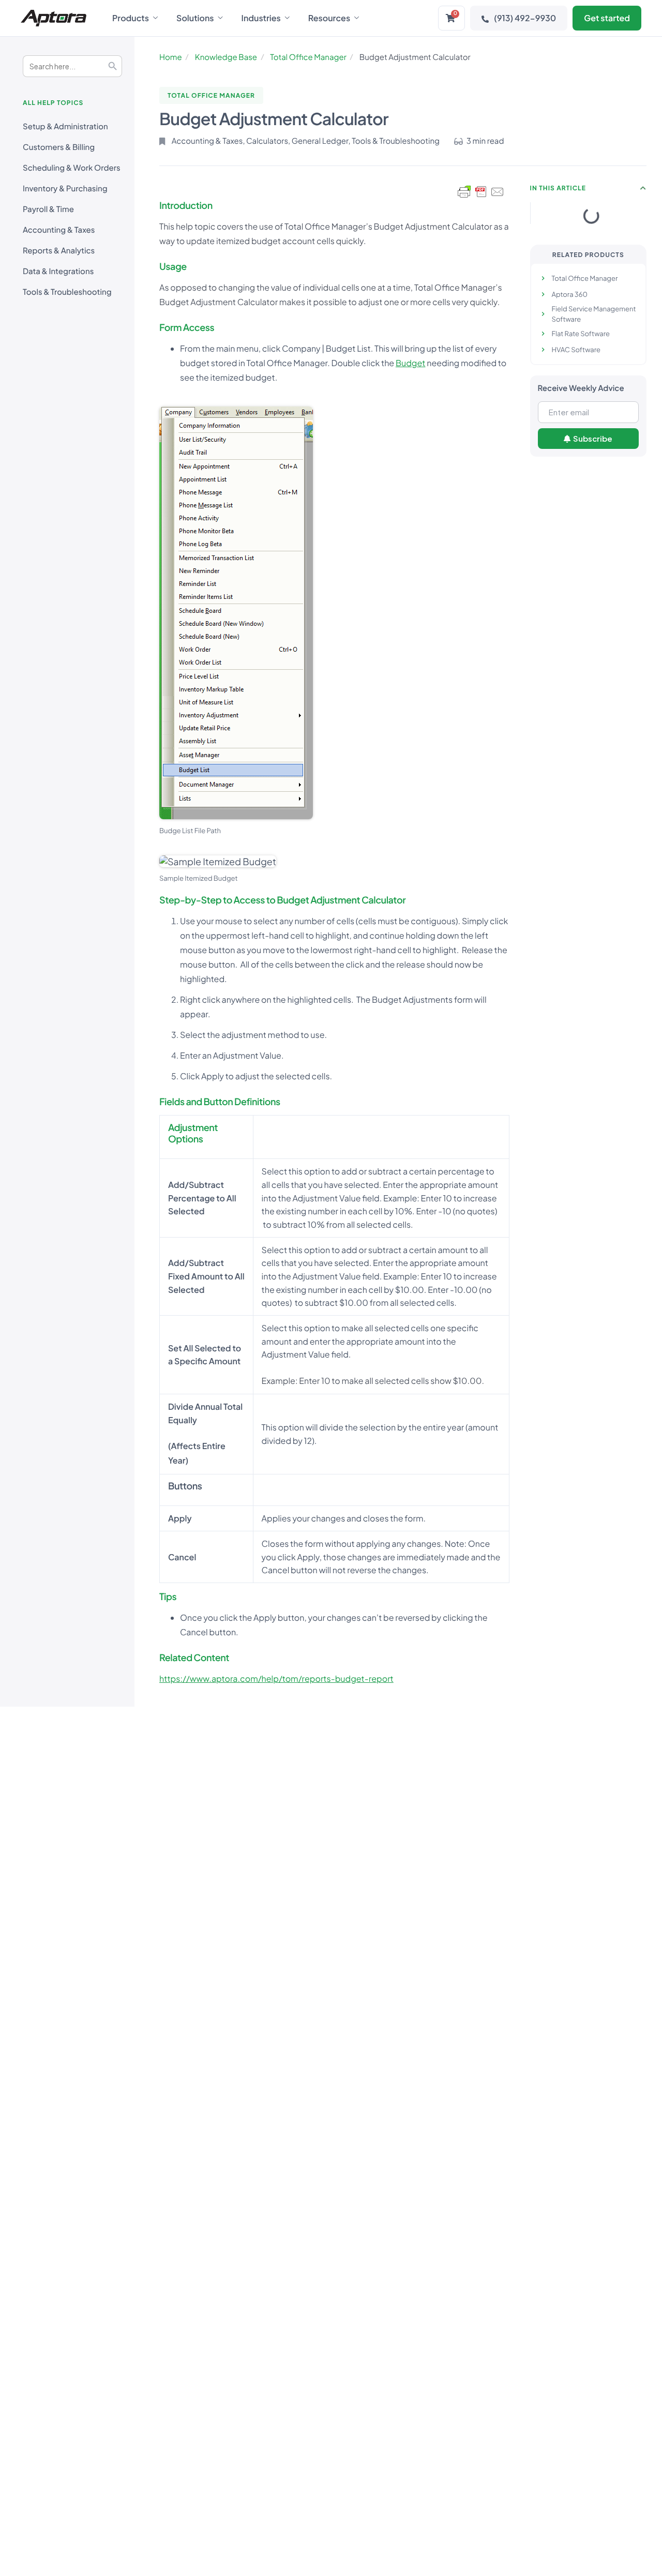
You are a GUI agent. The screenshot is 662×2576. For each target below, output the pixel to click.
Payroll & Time (48, 209)
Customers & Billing (59, 147)
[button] (643, 188)
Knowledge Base (226, 57)
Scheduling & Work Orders (72, 168)
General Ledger (320, 141)
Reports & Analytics (59, 251)
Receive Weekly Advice (581, 388)
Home (171, 57)
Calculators (267, 141)
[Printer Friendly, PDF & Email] (481, 192)
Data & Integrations (58, 271)
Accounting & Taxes (59, 230)
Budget (411, 363)
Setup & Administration (65, 126)
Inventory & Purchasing (65, 189)
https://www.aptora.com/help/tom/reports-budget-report (276, 1678)
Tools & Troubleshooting (67, 292)
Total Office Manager (308, 57)
